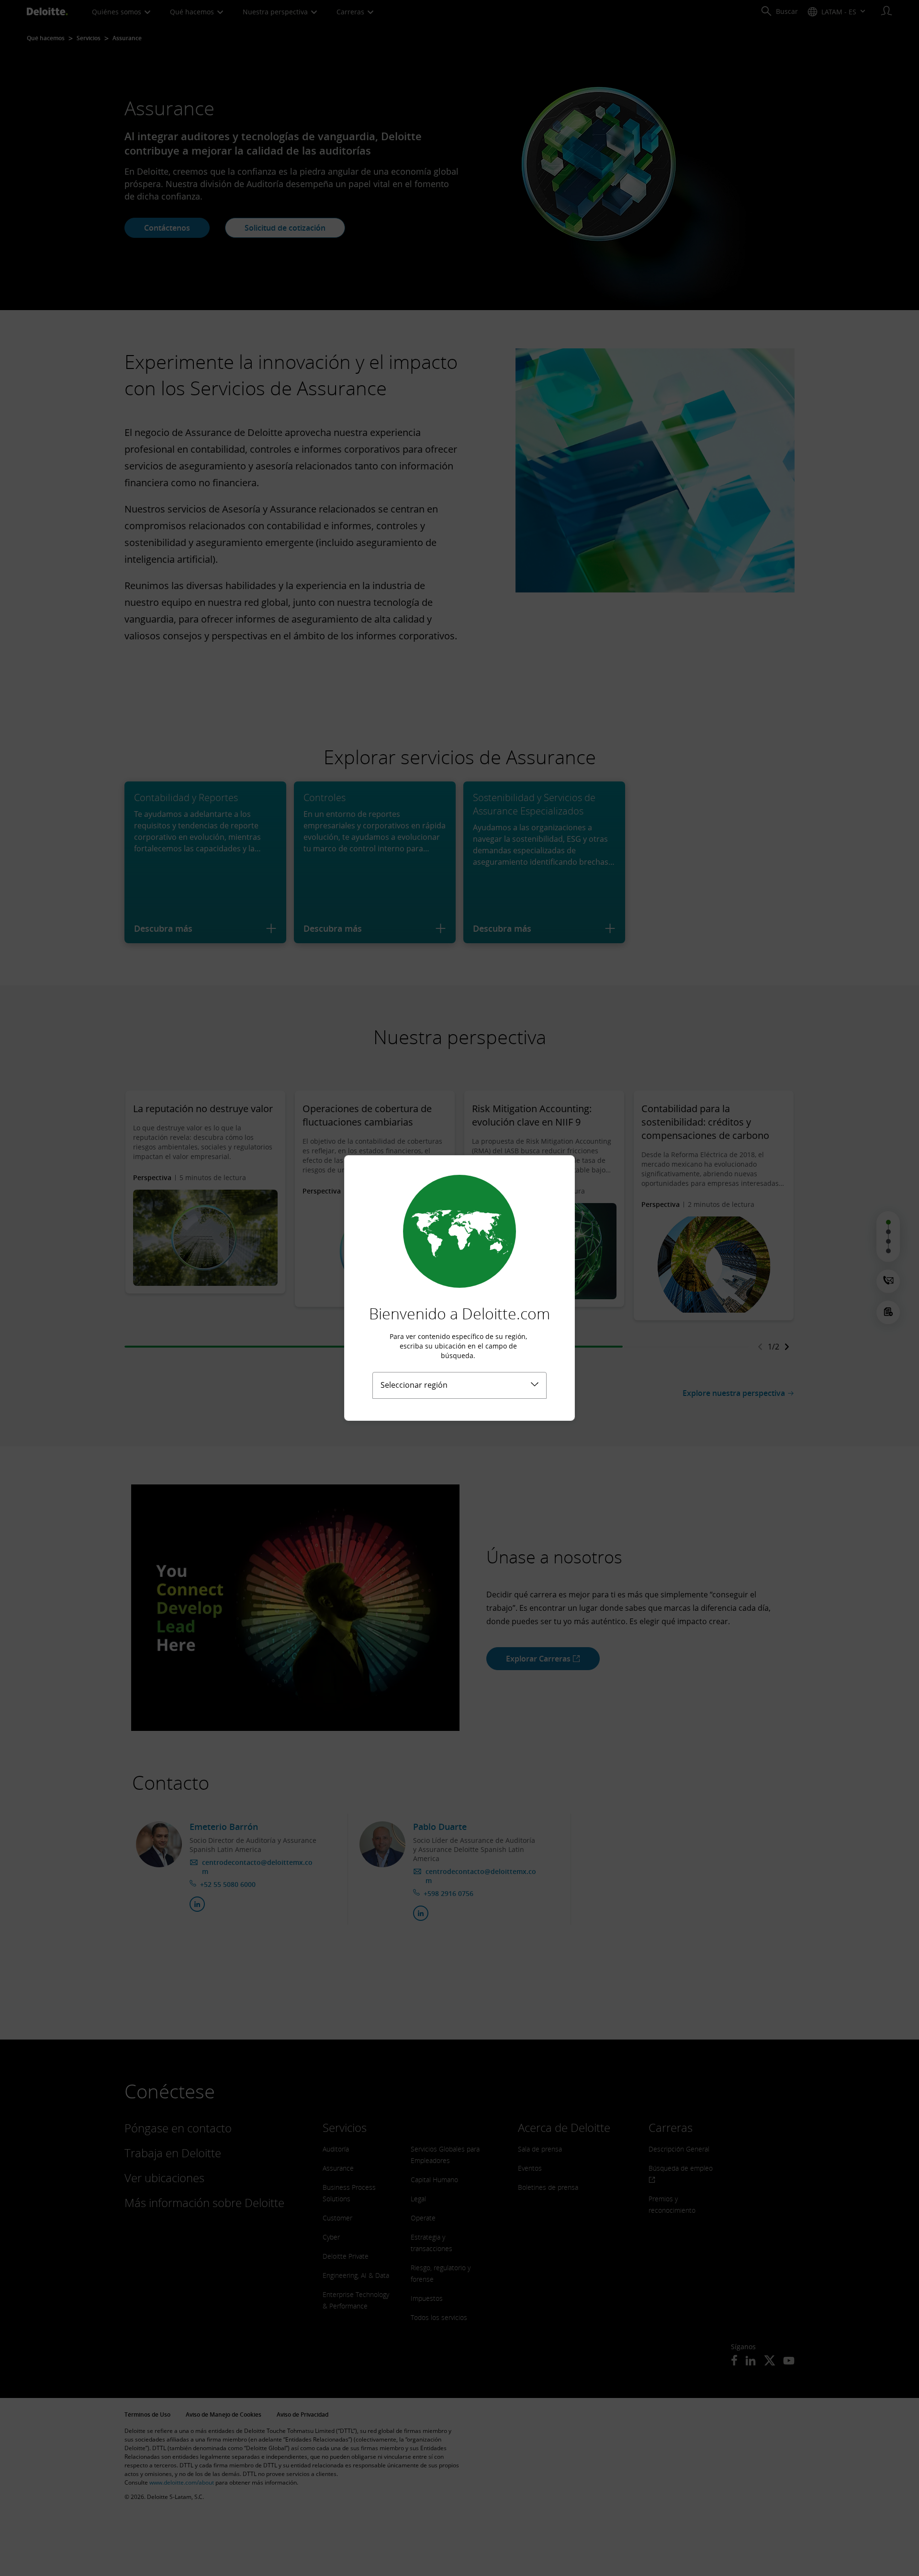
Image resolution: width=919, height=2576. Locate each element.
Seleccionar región (414, 1385)
